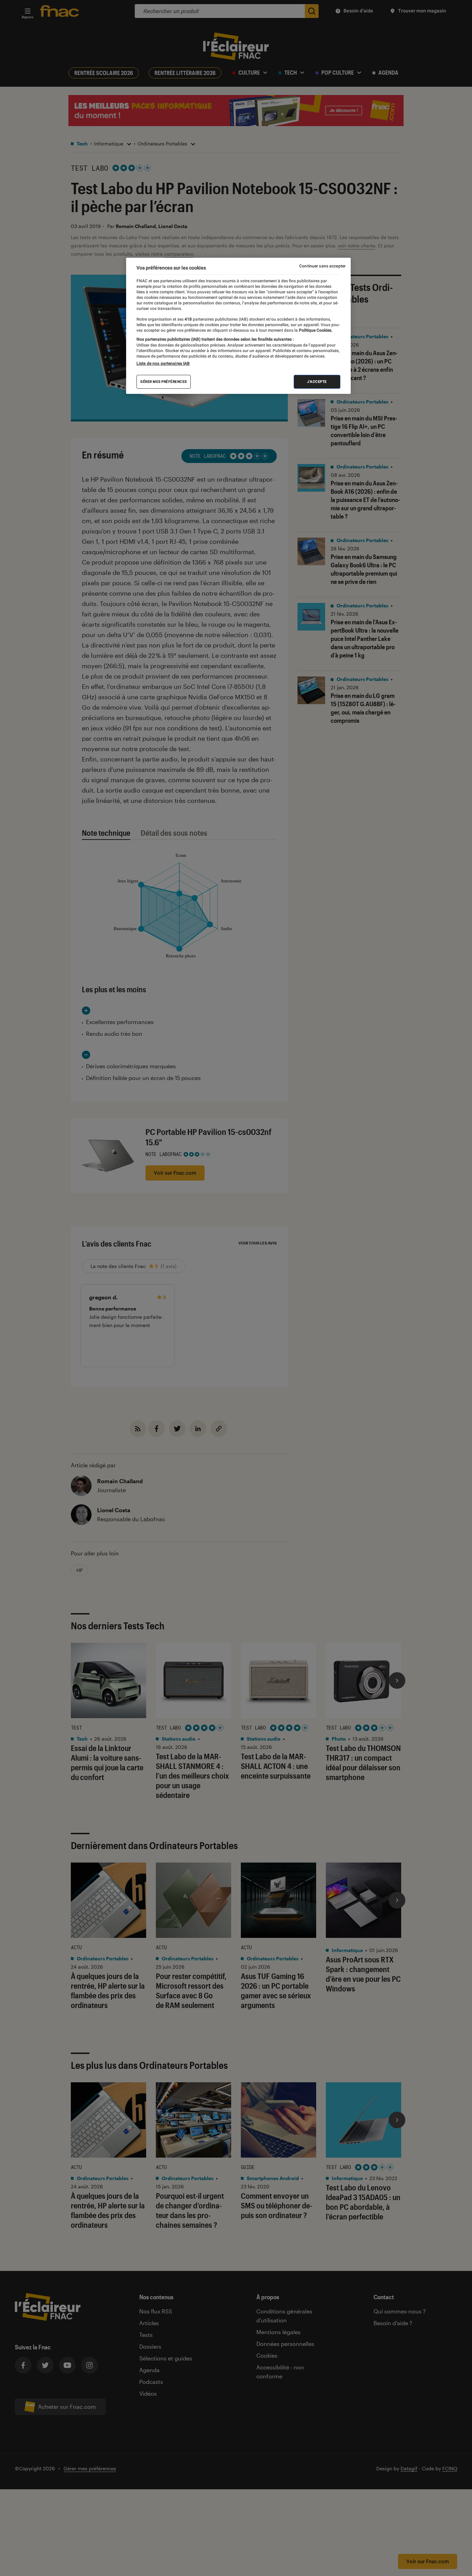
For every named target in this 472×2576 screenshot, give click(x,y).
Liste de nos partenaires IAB (163, 363)
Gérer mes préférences (164, 382)
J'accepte (317, 382)
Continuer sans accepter (322, 266)
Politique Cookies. (315, 330)
